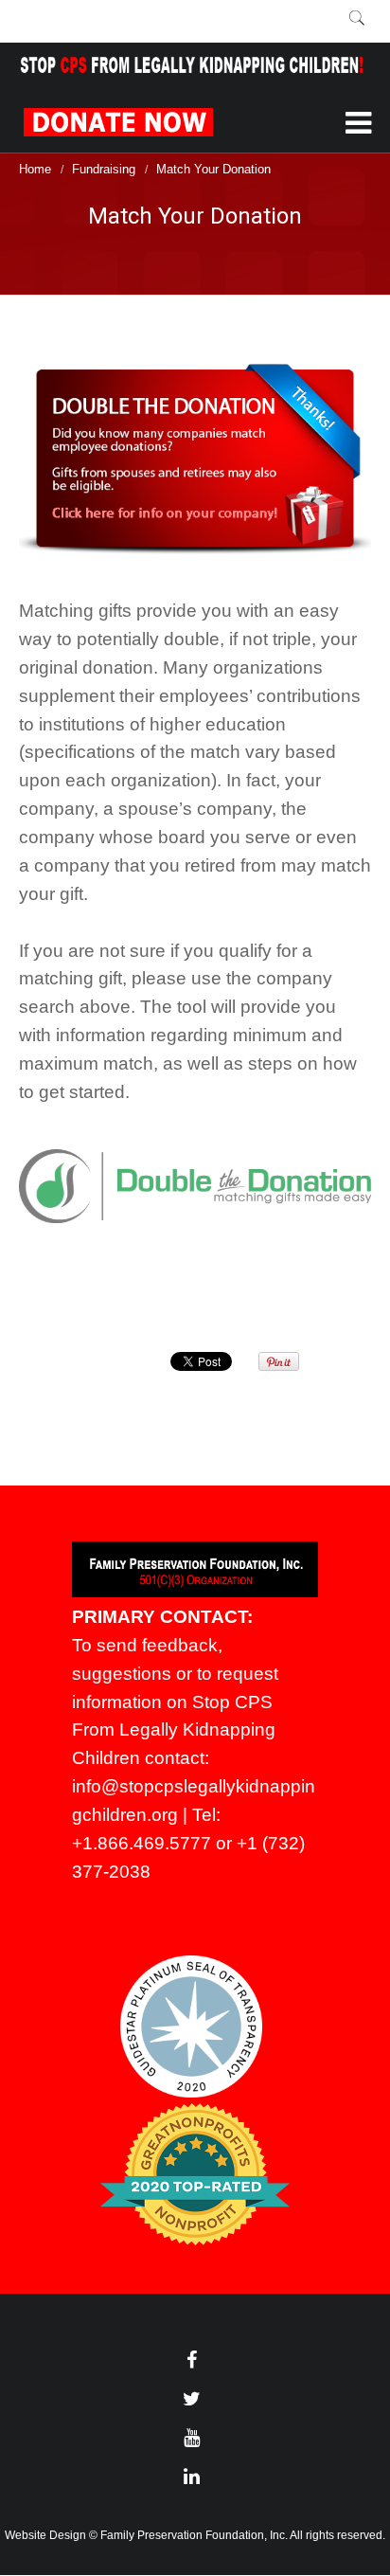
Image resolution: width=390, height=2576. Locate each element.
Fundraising (104, 169)
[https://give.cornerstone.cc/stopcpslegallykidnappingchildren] (197, 117)
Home (35, 169)
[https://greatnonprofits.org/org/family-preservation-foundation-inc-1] (195, 2241)
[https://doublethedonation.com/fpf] (195, 1186)
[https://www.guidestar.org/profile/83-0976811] (191, 2093)
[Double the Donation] (195, 459)
